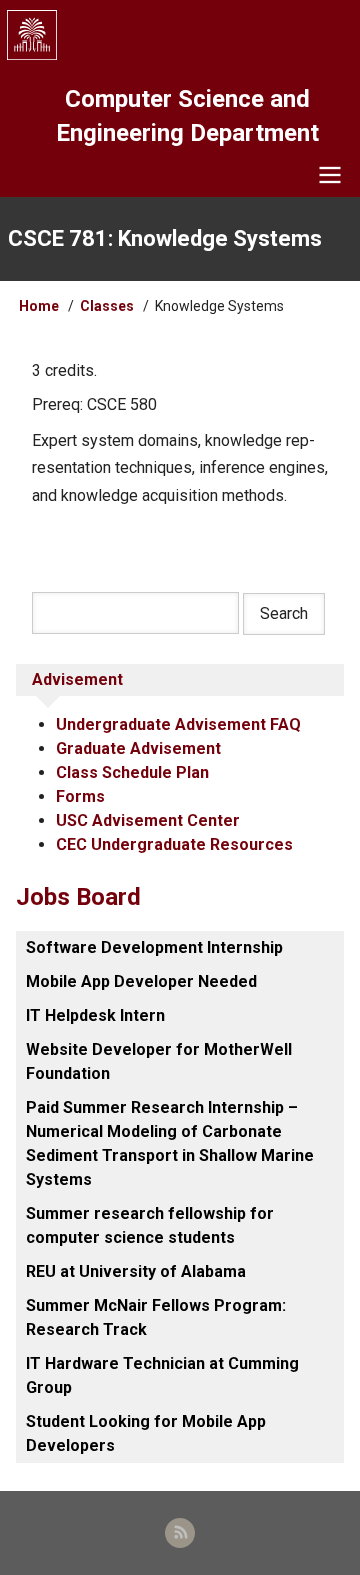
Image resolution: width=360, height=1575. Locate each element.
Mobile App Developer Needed (141, 981)
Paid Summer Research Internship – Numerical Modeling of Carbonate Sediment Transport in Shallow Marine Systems (170, 1143)
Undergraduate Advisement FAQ (178, 724)
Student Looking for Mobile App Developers (146, 1433)
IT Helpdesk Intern (95, 1015)
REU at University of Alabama (136, 1271)
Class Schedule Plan (132, 772)
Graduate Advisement (138, 748)
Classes (107, 306)
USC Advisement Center (148, 820)
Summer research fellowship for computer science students (150, 1225)
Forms (80, 796)
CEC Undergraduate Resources (174, 844)
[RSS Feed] (180, 1533)
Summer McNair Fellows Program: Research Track (156, 1317)
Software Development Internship (154, 947)
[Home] (180, 35)
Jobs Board (78, 897)
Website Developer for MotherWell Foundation (159, 1061)
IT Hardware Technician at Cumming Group (162, 1375)
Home (39, 306)
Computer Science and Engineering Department (187, 116)
